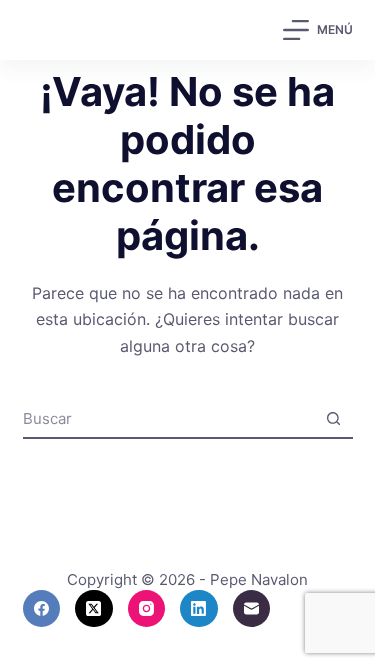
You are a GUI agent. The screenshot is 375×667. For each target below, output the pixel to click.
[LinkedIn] (199, 609)
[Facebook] (42, 609)
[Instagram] (147, 609)
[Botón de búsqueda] (334, 418)
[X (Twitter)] (94, 609)
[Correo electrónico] (252, 609)
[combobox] (169, 418)
